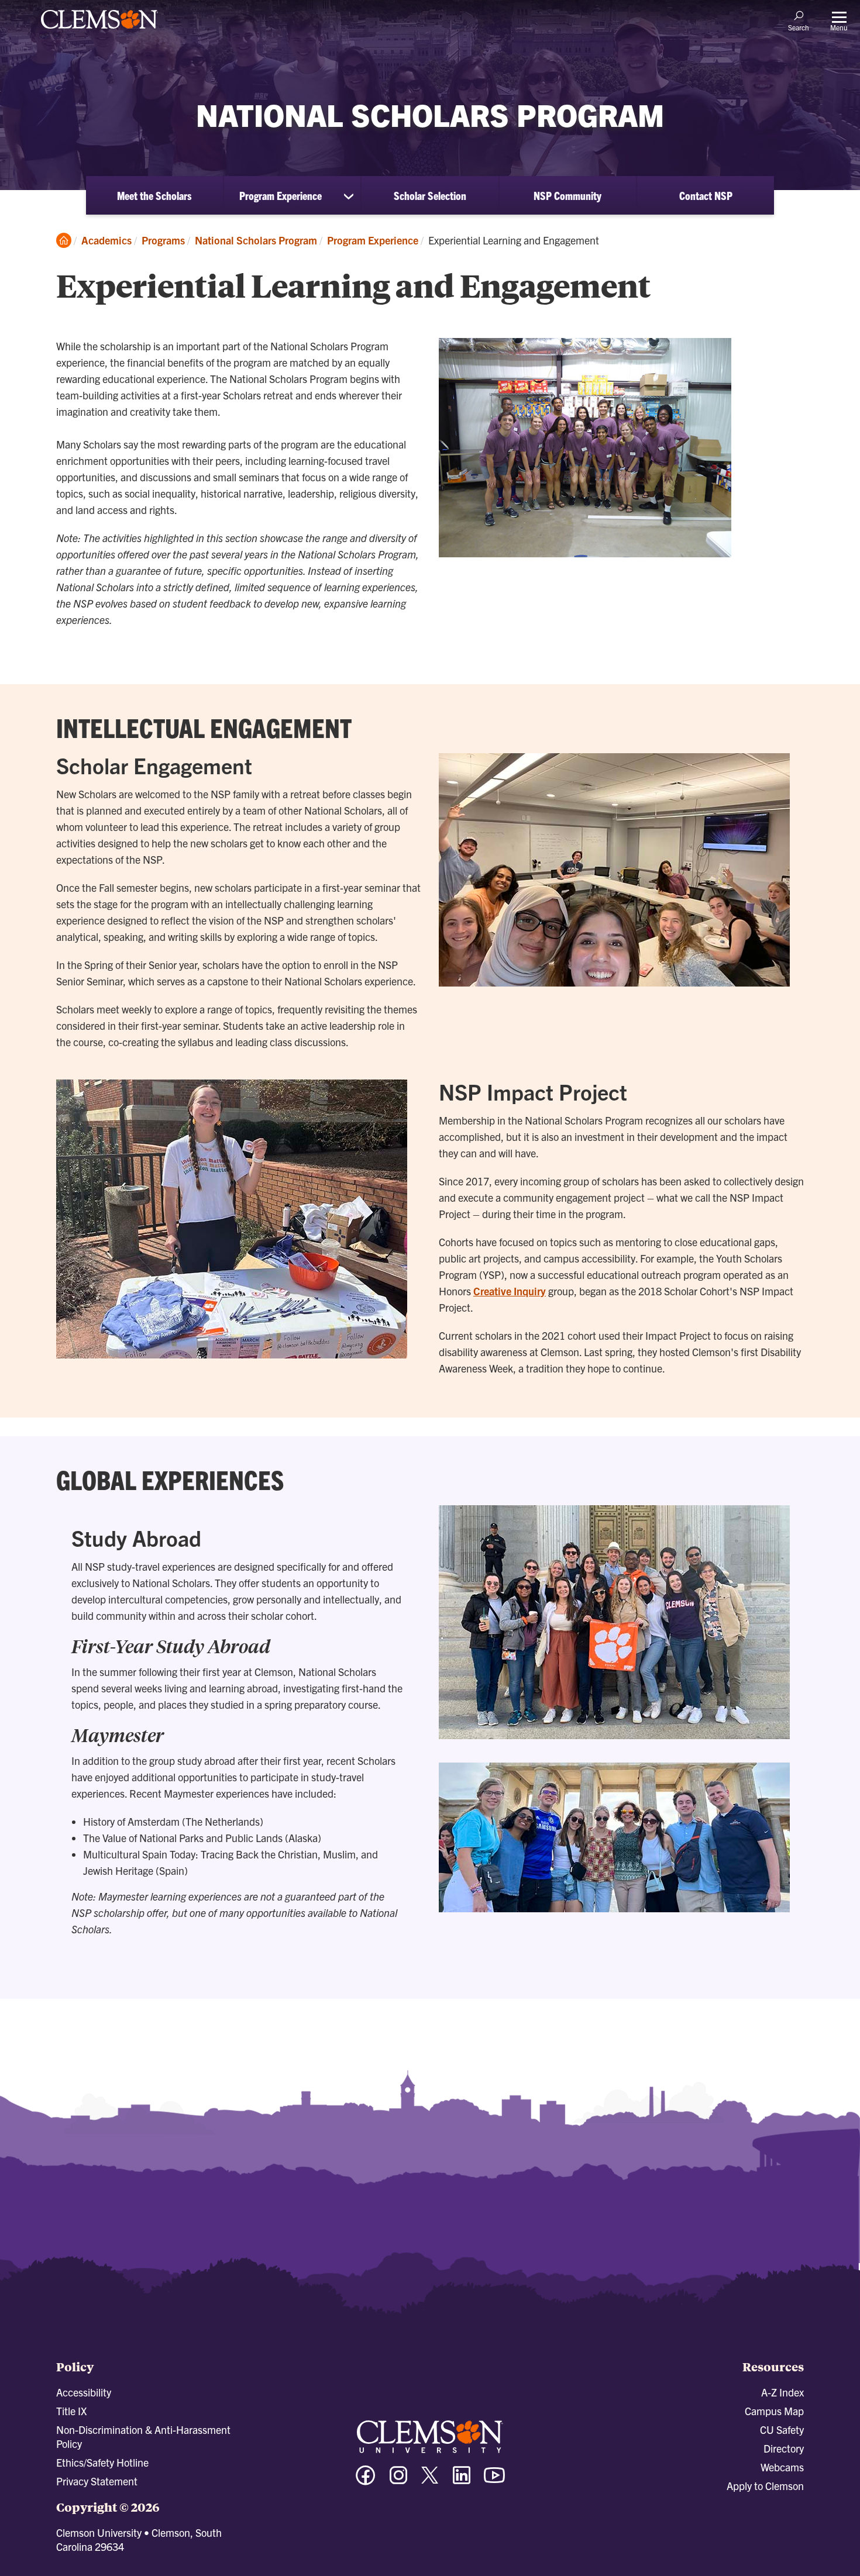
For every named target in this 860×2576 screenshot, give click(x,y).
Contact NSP (706, 195)
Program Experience (281, 195)
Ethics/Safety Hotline (102, 2462)
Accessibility (84, 2392)
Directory (784, 2448)
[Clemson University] (99, 30)
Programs (163, 240)
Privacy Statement (97, 2481)
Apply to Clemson (765, 2486)
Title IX (71, 2411)
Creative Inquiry (510, 1291)
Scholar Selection (430, 195)
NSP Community (567, 195)
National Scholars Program (256, 240)
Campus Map (774, 2411)
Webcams (782, 2467)
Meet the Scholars (154, 195)
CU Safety (782, 2430)
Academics (106, 240)
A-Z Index (782, 2392)
